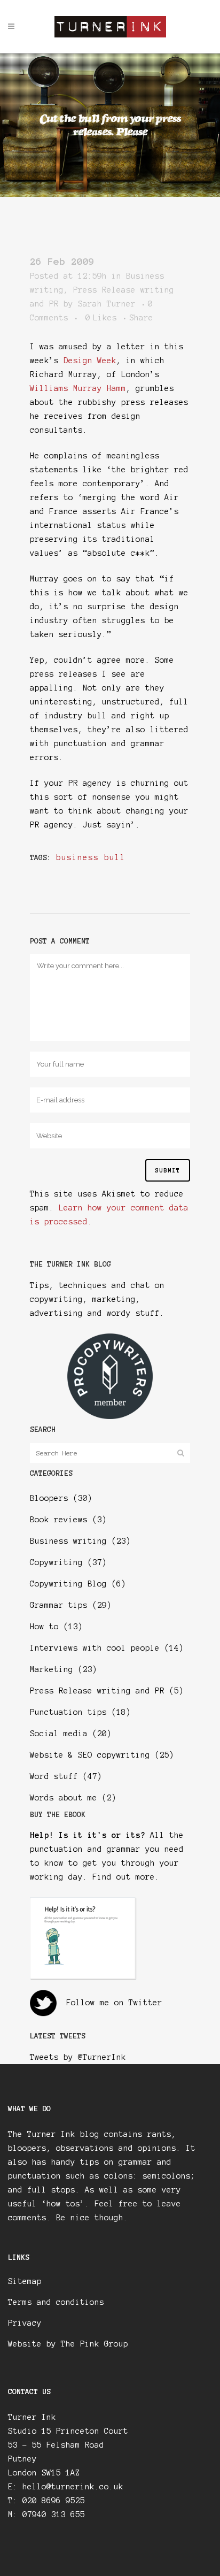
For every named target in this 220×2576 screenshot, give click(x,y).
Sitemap (25, 2281)
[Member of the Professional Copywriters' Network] (110, 1416)
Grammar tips (59, 1605)
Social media (59, 1734)
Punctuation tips (68, 1712)
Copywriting (56, 1562)
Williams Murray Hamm (78, 388)
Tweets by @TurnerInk (78, 2057)
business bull (91, 857)
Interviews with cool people (95, 1648)
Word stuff (54, 1776)
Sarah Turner (107, 304)
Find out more (124, 1877)
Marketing (52, 1669)
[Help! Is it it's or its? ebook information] (83, 1977)
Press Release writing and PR (97, 1691)
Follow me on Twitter (114, 2003)
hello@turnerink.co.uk (73, 2487)
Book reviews (59, 1520)
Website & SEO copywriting (90, 1755)
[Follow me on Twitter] (43, 2003)
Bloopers (49, 1498)
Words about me (64, 1798)
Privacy (25, 2323)
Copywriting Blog (68, 1584)
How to (44, 1627)
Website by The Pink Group (68, 2344)
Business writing (68, 1541)
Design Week (90, 361)
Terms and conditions (56, 2302)
